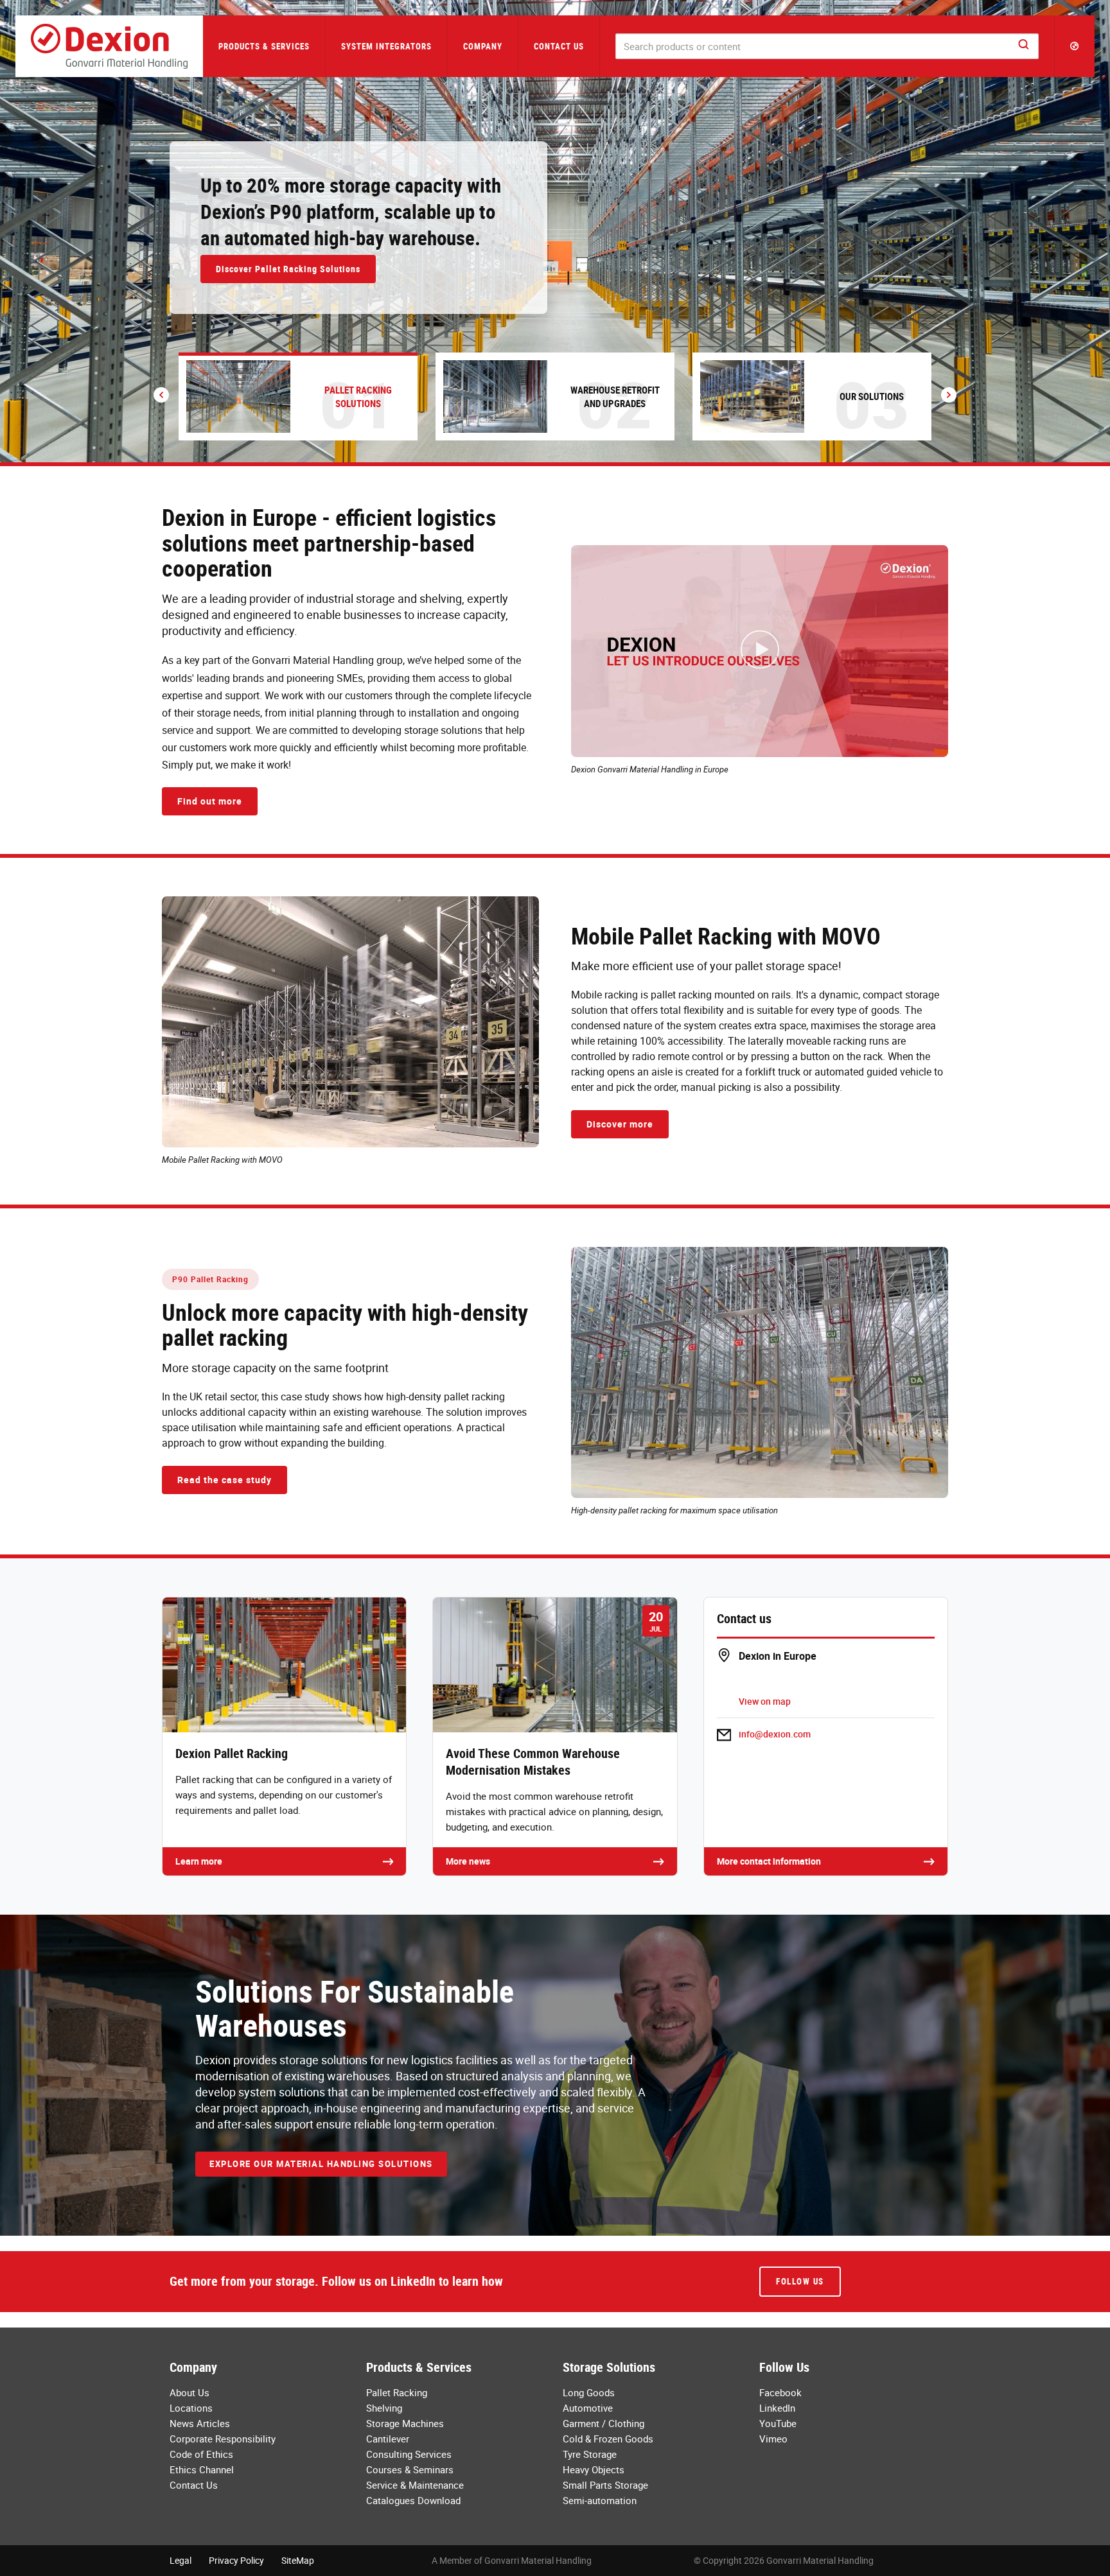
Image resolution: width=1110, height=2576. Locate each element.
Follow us (800, 2281)
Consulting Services (409, 2454)
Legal (181, 2560)
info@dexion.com (775, 1734)
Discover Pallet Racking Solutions (288, 269)
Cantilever (388, 2439)
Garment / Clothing (603, 2423)
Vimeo (773, 2439)
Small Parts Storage (605, 2485)
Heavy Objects (594, 2469)
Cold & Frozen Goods (608, 2439)
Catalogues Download (413, 2500)
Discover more (620, 1124)
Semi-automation (600, 2500)
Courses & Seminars (410, 2469)
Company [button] (483, 46)
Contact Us (559, 46)
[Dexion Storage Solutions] (109, 46)
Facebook (780, 2392)
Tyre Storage (590, 2454)
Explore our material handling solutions (321, 2164)
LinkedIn (777, 2408)
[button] (1075, 46)
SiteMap (298, 2560)
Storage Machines (405, 2423)
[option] (555, 231)
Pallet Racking (397, 2392)
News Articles (200, 2423)
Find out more (210, 801)
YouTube (778, 2423)
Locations (191, 2408)
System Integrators (386, 46)
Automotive (588, 2408)
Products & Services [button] (264, 46)
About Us (189, 2392)
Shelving (384, 2408)
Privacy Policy (236, 2560)
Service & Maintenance (415, 2485)
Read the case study (225, 1480)
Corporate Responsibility (223, 2439)
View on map (765, 1701)
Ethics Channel (202, 2469)
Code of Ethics (201, 2454)
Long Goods (589, 2392)
